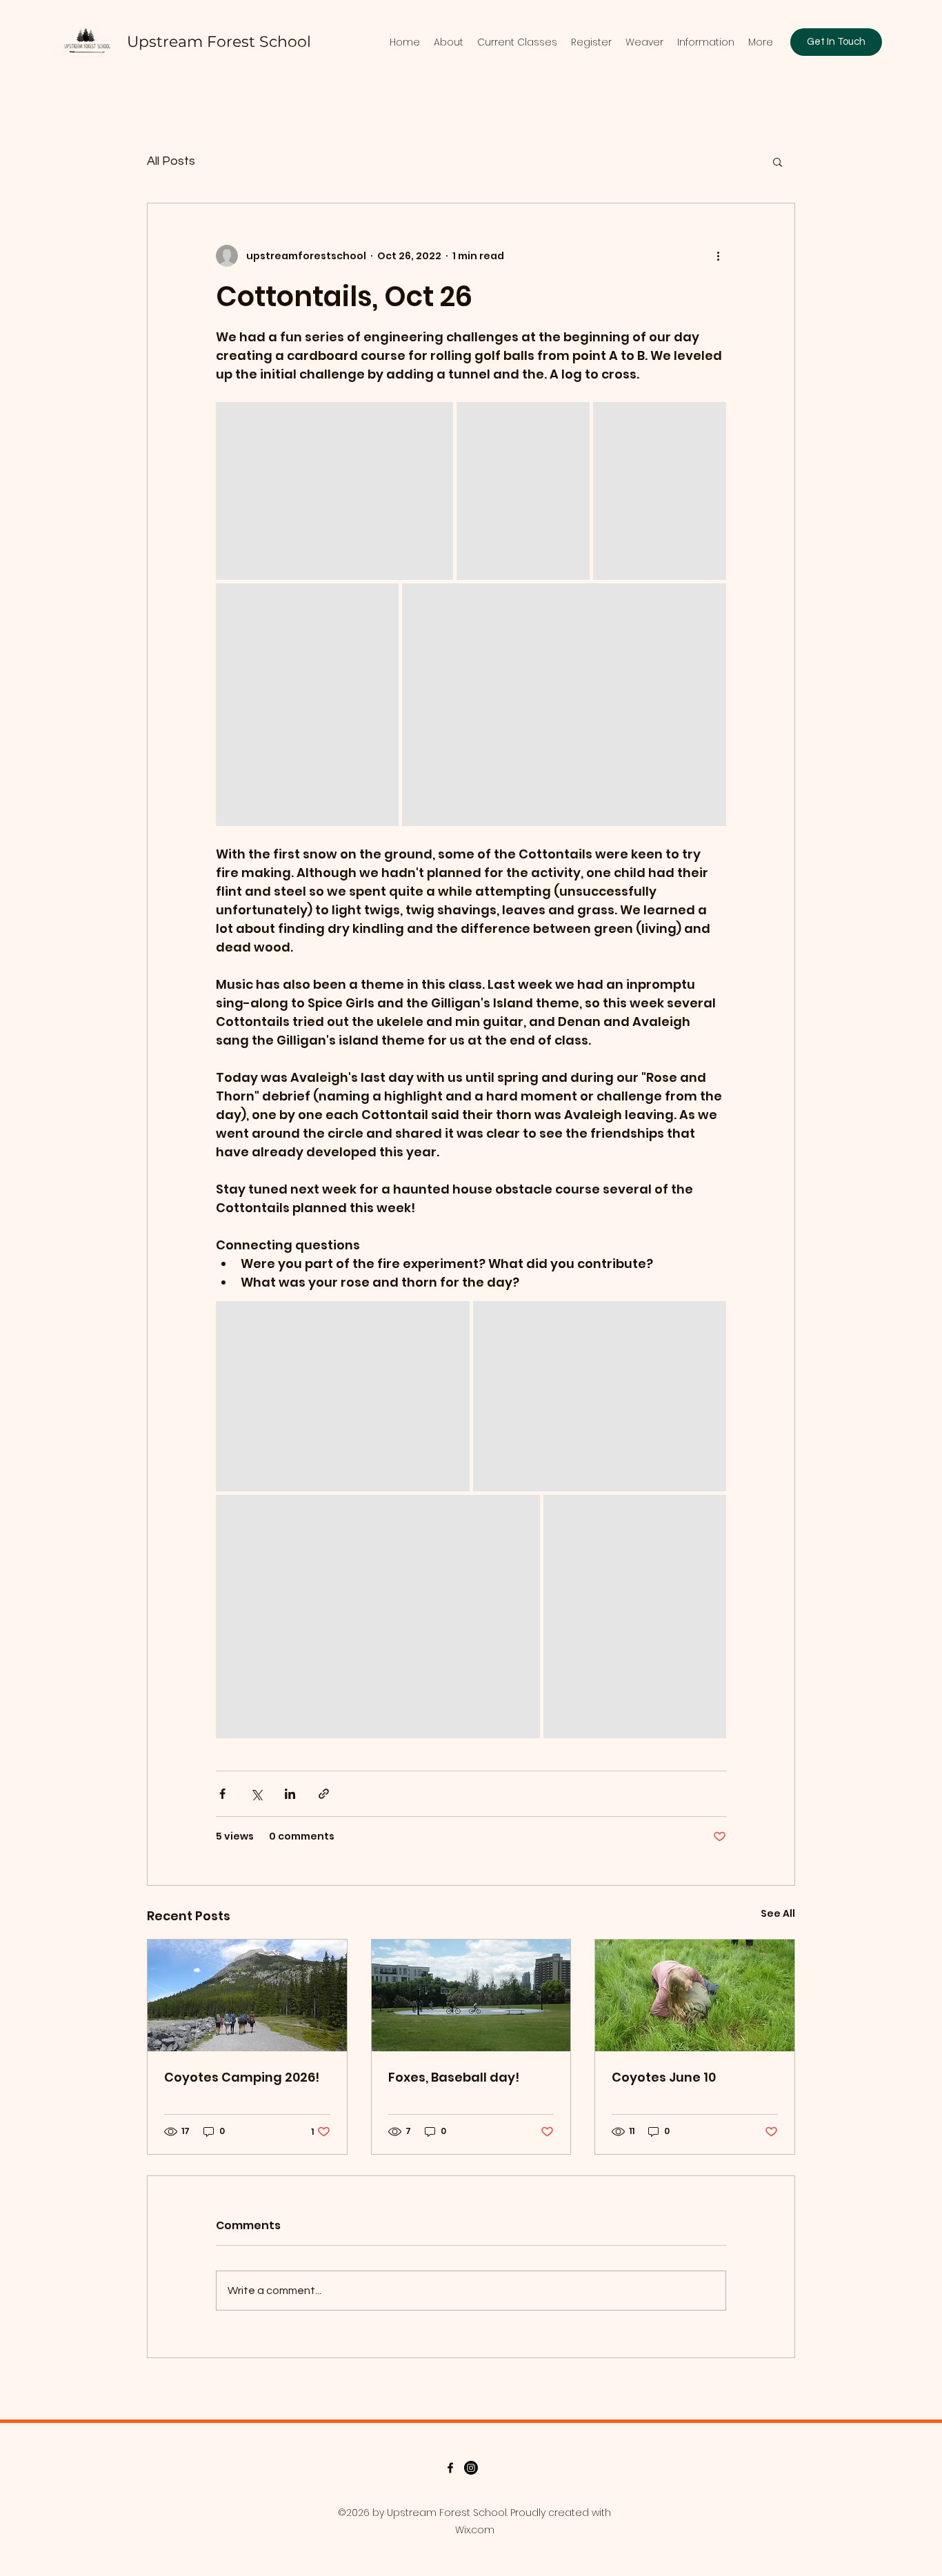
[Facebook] (450, 2468)
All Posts (171, 161)
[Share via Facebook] (222, 1794)
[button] (778, 161)
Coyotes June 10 (664, 2077)
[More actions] (718, 256)
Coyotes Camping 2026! (242, 2077)
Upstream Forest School (219, 42)
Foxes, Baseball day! (454, 2077)
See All (778, 1913)
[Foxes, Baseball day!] (471, 1995)
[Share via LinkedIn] (290, 1794)
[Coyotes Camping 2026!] (247, 1995)
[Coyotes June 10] (695, 1995)
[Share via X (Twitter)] (256, 1794)
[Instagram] (471, 2468)
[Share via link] (324, 1794)
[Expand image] (334, 491)
